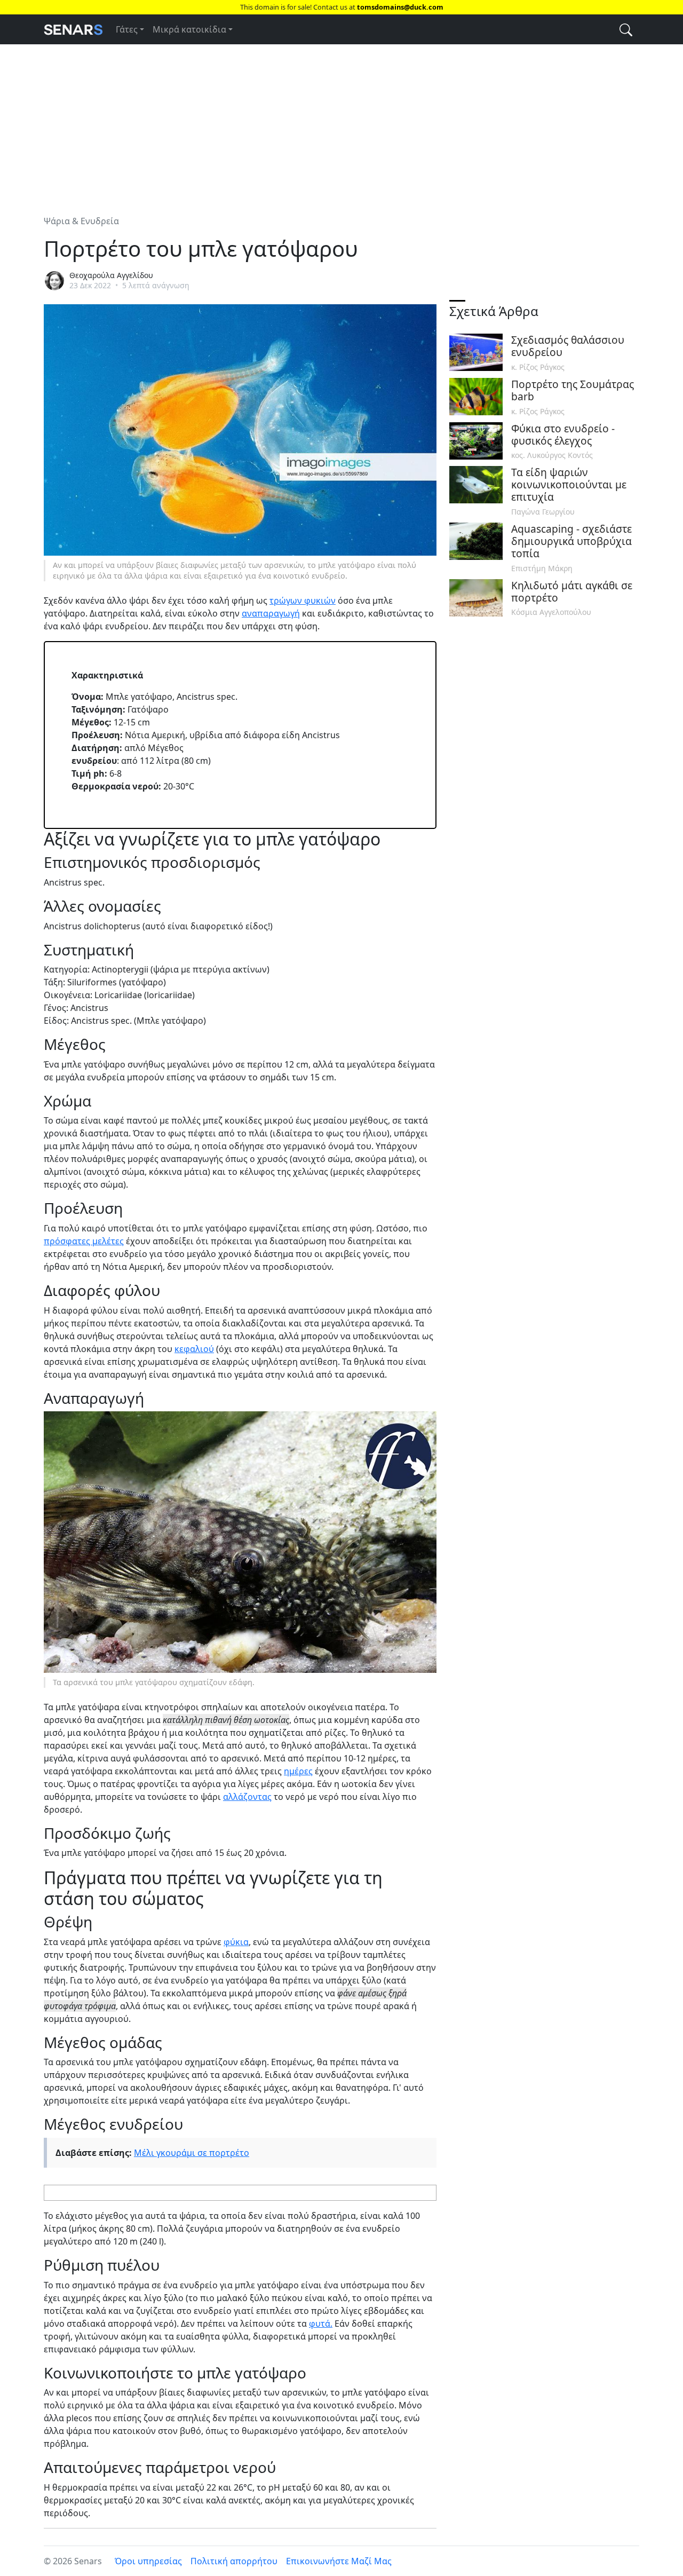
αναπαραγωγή (271, 613)
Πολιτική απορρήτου (234, 2561)
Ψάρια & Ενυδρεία (81, 221)
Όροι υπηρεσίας (148, 2561)
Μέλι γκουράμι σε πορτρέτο (192, 2153)
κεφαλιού (194, 1349)
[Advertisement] (341, 123)
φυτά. (321, 2324)
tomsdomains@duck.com (400, 7)
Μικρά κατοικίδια (189, 29)
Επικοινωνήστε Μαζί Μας (339, 2561)
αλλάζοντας (247, 1797)
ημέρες (298, 1771)
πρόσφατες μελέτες (84, 1241)
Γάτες (127, 29)
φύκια (236, 1942)
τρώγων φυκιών (303, 600)
